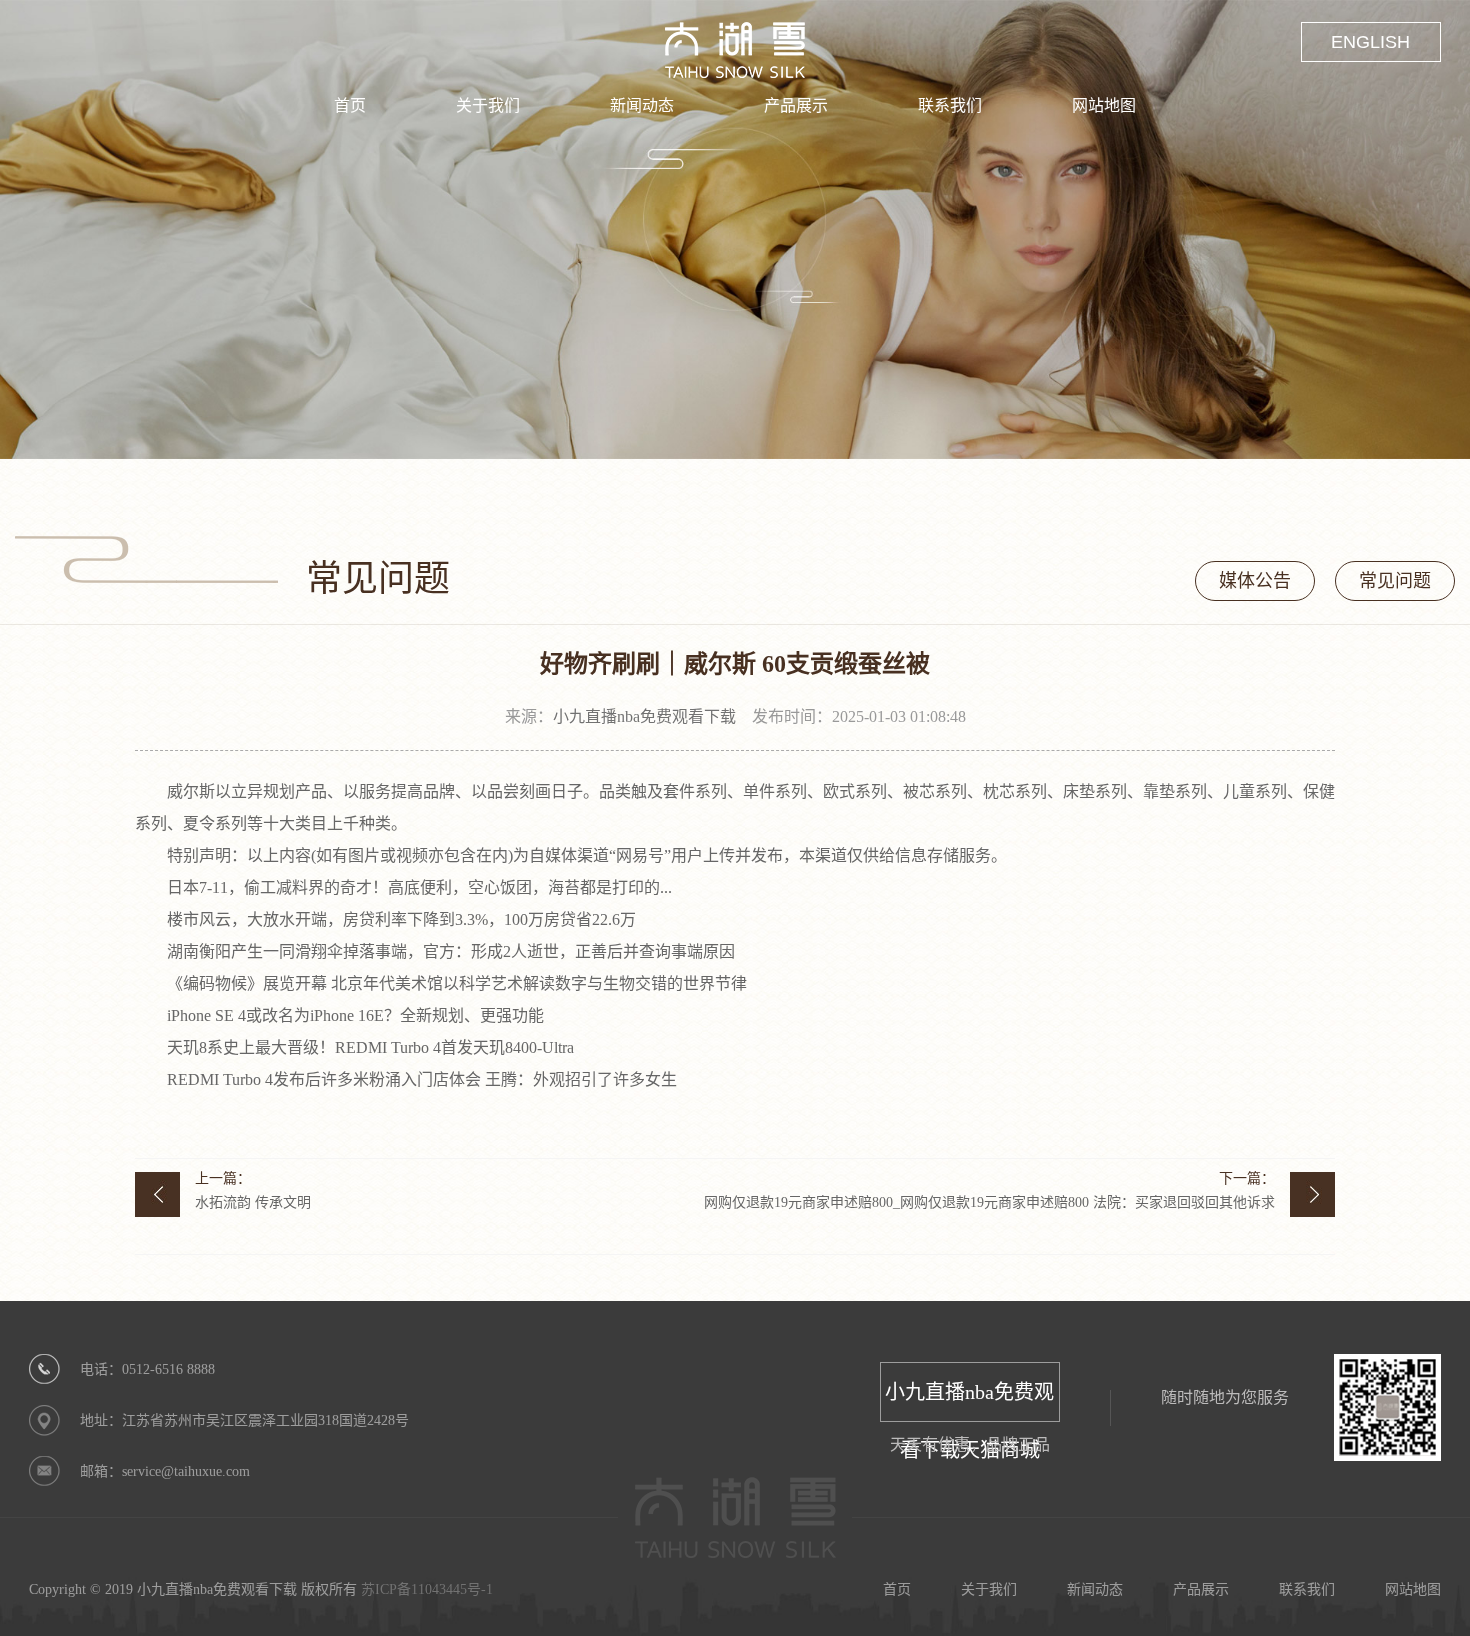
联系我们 (950, 105)
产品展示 (796, 105)
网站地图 (1104, 105)
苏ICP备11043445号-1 (427, 1589)
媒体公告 (1255, 581)
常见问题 (1395, 581)
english (1370, 42)
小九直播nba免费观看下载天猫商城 (969, 1401)
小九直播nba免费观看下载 (644, 716)
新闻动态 (642, 105)
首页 (350, 105)
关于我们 (488, 105)
